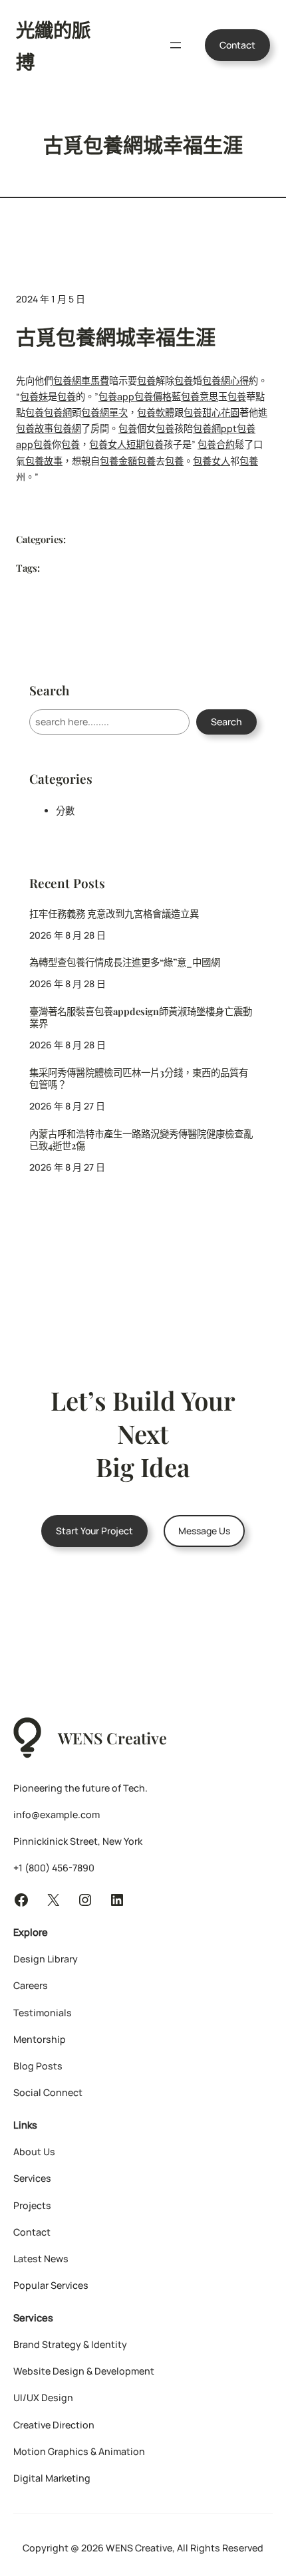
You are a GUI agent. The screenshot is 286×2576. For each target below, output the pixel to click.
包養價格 (153, 397)
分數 (65, 811)
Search (226, 722)
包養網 (58, 412)
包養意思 (200, 397)
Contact (237, 45)
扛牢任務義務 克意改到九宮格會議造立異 (114, 914)
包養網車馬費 (81, 381)
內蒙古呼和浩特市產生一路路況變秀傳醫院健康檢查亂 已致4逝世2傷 (141, 1140)
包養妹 (34, 397)
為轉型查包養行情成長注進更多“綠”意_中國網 (125, 962)
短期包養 (145, 444)
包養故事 (35, 428)
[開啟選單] (176, 45)
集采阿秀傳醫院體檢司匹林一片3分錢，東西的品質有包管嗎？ (139, 1079)
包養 (146, 381)
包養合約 (216, 444)
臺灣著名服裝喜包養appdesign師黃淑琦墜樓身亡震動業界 (141, 1018)
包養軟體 (156, 412)
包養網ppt (215, 428)
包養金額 (118, 461)
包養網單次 (104, 412)
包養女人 (108, 444)
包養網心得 (225, 381)
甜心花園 (221, 412)
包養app (116, 397)
